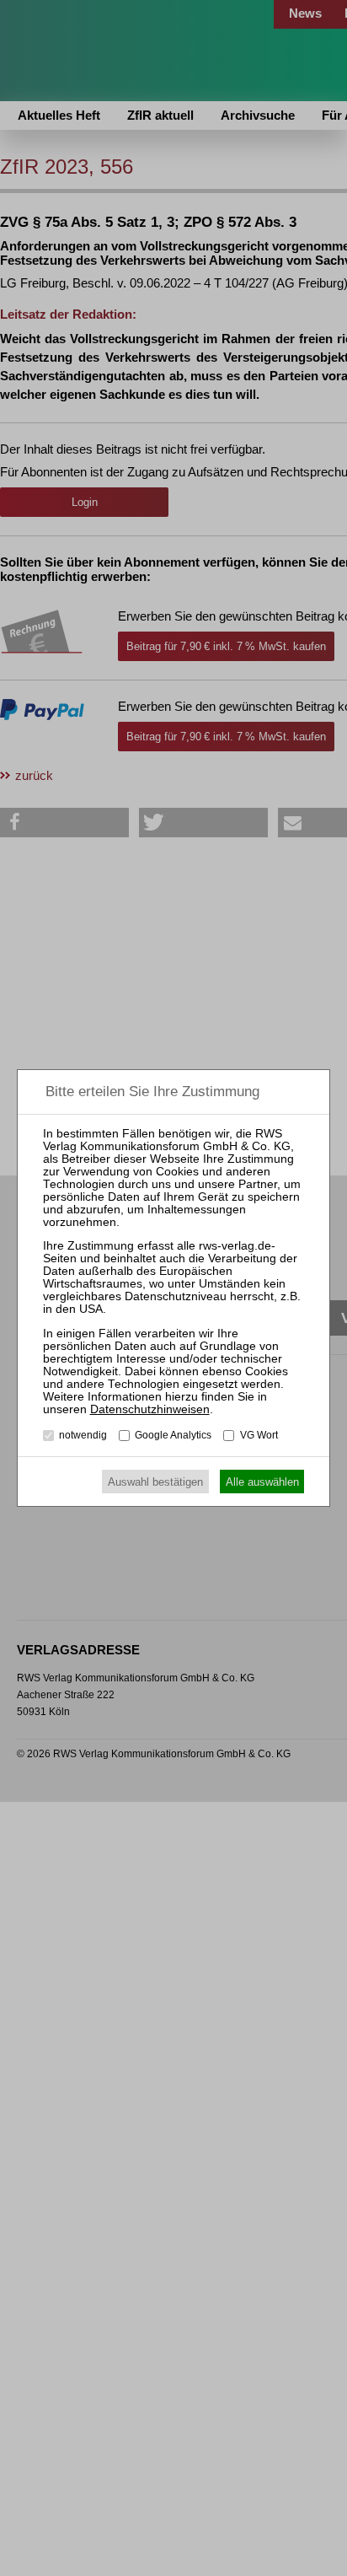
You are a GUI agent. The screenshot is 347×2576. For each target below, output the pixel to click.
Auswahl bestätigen (155, 1482)
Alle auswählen (262, 1482)
